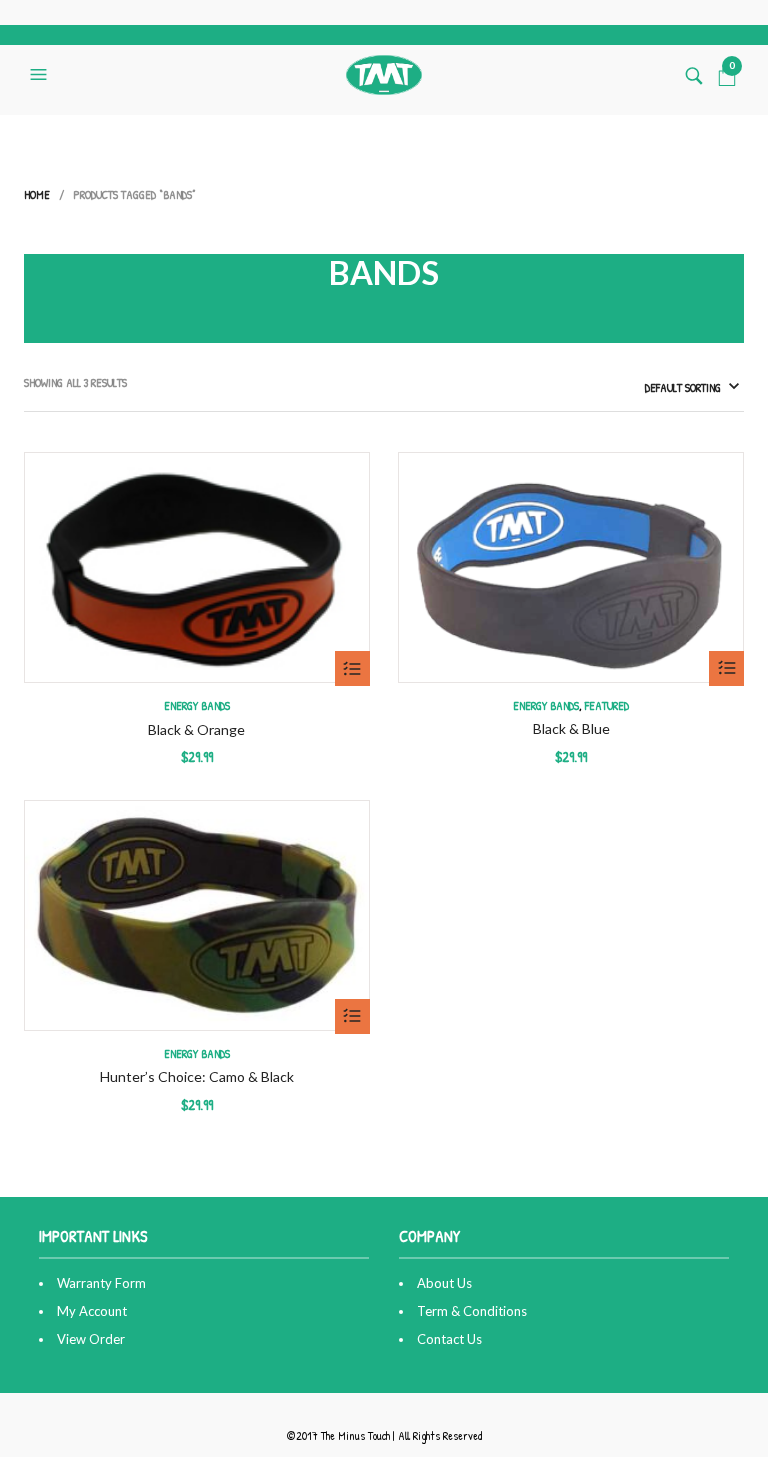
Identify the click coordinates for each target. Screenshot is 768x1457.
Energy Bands (197, 705)
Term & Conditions (472, 1311)
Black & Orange (196, 729)
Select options (352, 668)
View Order (91, 1339)
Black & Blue (571, 728)
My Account (92, 1311)
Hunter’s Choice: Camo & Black (197, 1076)
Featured (607, 705)
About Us (444, 1283)
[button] (41, 75)
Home (37, 194)
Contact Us (449, 1339)
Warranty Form (101, 1283)
